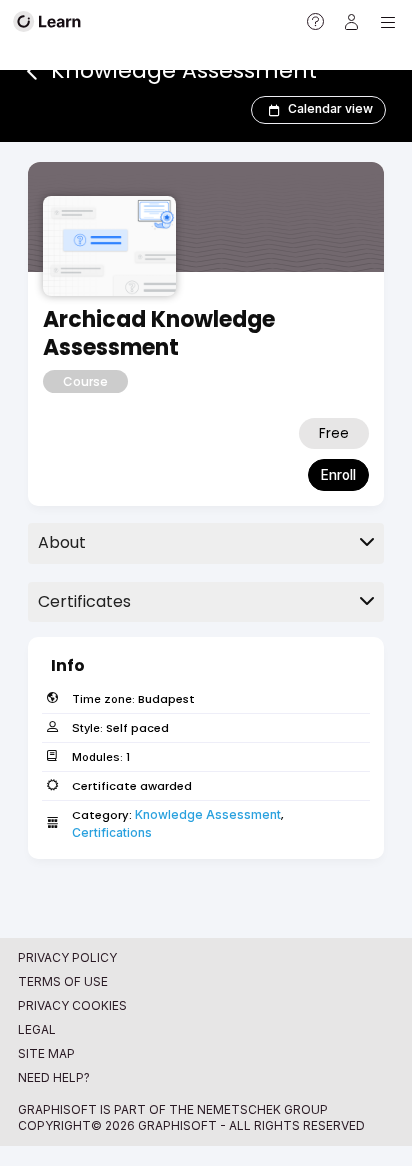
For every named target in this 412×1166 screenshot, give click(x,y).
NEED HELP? (54, 1077)
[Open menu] (388, 22)
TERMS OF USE (63, 981)
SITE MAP (46, 1053)
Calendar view (330, 108)
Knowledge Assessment (208, 814)
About (62, 542)
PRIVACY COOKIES (72, 1005)
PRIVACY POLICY (67, 957)
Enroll (338, 475)
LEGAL (37, 1029)
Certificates (84, 601)
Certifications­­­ (112, 832)
